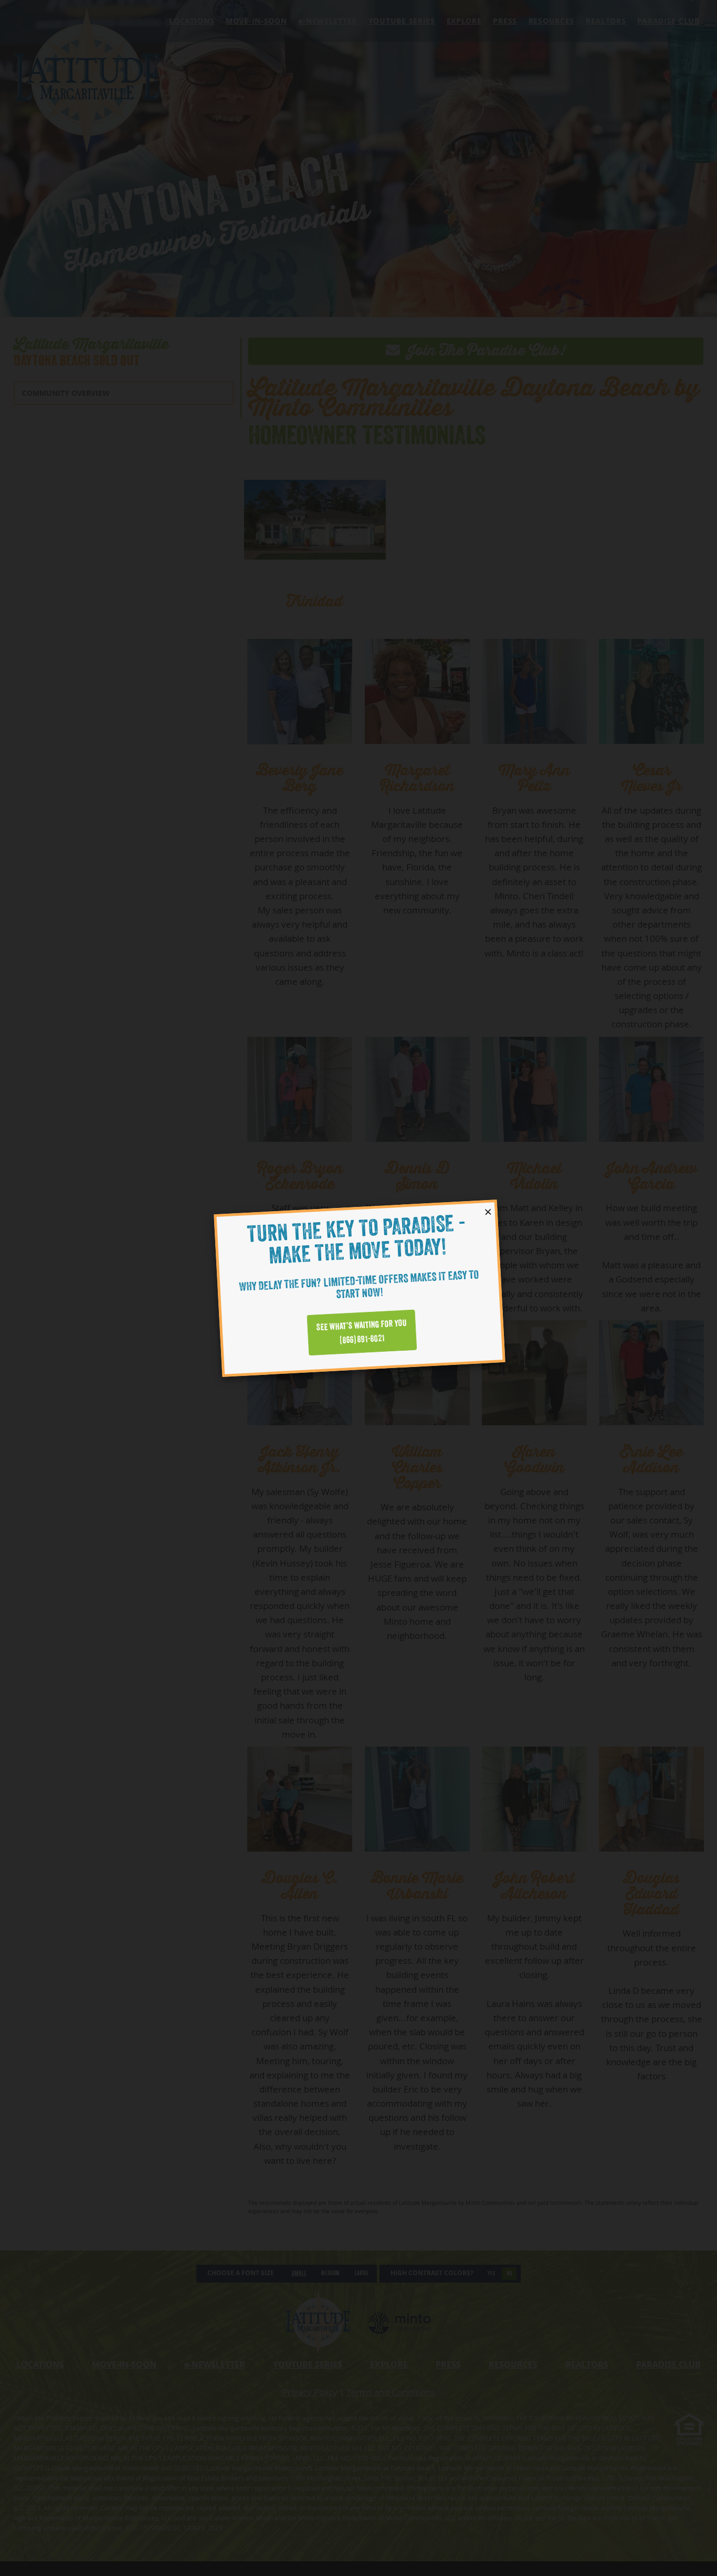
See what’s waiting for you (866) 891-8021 (361, 1332)
